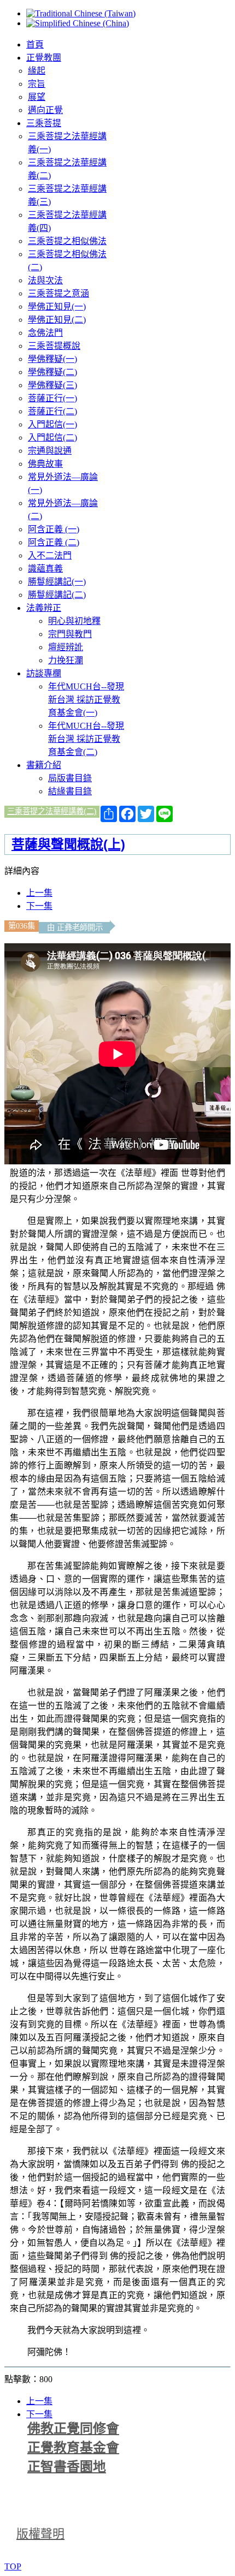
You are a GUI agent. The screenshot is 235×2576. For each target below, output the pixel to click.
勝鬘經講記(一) (57, 582)
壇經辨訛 (66, 647)
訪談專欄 (44, 673)
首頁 (35, 44)
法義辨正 (44, 608)
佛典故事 (45, 464)
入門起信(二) (52, 438)
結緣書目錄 (70, 791)
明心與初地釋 (74, 621)
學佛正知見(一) (57, 307)
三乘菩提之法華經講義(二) (52, 811)
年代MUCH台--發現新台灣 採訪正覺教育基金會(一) (86, 700)
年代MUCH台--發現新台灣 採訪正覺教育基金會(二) (86, 739)
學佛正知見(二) (57, 320)
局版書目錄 (70, 778)
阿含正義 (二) (54, 542)
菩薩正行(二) (52, 411)
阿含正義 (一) (54, 529)
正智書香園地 (67, 2467)
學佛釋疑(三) (52, 385)
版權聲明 (40, 2534)
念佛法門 (45, 333)
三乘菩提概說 (54, 346)
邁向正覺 (45, 110)
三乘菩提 (44, 123)
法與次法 (45, 280)
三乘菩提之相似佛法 (67, 241)
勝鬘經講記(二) (57, 595)
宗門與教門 (70, 634)
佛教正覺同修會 (73, 2429)
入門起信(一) (52, 424)
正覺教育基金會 (73, 2448)
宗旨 (37, 84)
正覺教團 (44, 58)
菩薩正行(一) (52, 398)
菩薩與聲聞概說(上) (68, 844)
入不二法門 (50, 555)
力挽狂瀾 (66, 660)
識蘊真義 (45, 569)
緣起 (37, 71)
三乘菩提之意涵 (58, 293)
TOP (13, 2566)
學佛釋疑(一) (52, 359)
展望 (37, 97)
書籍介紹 (44, 765)
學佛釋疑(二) (52, 372)
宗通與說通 (50, 451)
